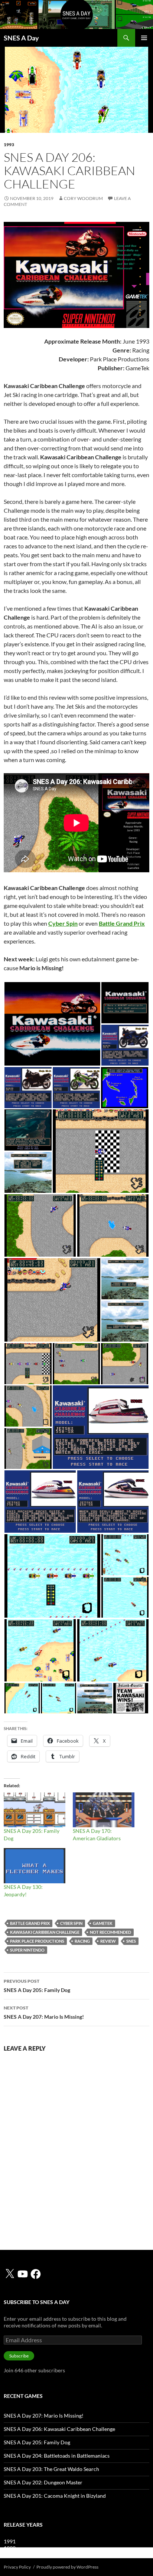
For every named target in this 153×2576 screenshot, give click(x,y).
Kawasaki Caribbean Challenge (45, 1932)
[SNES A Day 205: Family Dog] (35, 1810)
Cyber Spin (71, 1923)
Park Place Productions (37, 1941)
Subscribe (19, 2356)
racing (82, 1941)
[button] (52, 1024)
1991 (10, 2541)
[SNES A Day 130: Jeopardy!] (35, 1866)
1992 (10, 2548)
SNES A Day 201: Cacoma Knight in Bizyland (55, 2496)
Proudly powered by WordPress (67, 2567)
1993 (9, 145)
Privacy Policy (17, 2567)
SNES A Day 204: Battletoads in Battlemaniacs (57, 2456)
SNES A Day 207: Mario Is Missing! (44, 2012)
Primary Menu (144, 38)
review (108, 1941)
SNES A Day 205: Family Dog (37, 1986)
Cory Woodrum (83, 198)
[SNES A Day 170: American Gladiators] (104, 1810)
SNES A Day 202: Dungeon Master (43, 2482)
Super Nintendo (27, 1950)
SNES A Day (21, 38)
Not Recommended (110, 1932)
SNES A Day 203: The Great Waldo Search (51, 2469)
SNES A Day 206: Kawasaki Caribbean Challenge (59, 2429)
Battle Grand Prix (30, 1923)
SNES (131, 1941)
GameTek (103, 1923)
